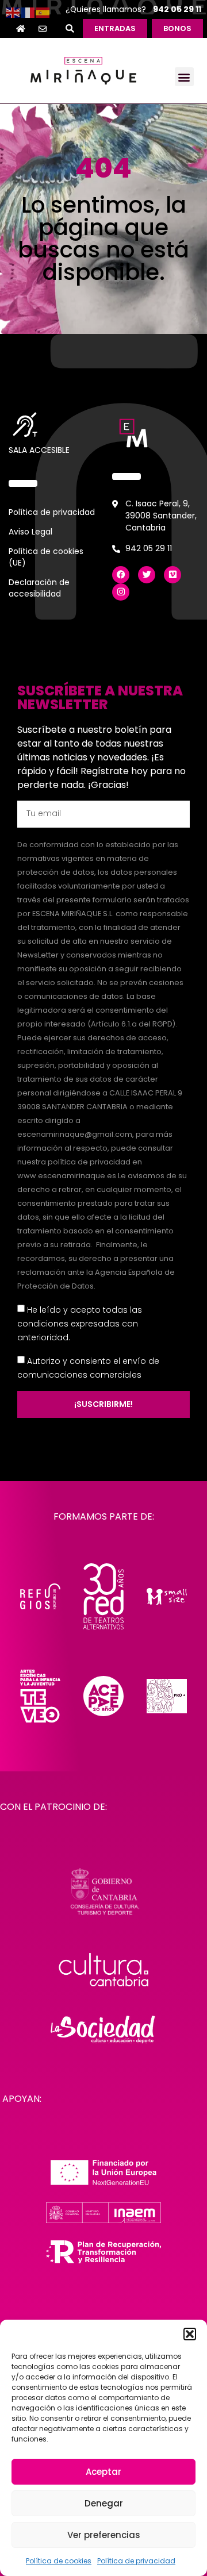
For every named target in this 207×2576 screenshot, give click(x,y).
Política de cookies (59, 2561)
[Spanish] (43, 12)
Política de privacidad (136, 2561)
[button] (190, 2334)
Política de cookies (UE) (46, 557)
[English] (13, 12)
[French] (28, 12)
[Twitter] (147, 575)
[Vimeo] (172, 575)
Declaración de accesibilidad (39, 588)
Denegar (104, 2503)
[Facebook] (121, 575)
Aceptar (103, 2472)
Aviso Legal (30, 532)
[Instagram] (121, 592)
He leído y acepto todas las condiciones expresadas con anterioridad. (80, 1323)
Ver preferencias (104, 2535)
